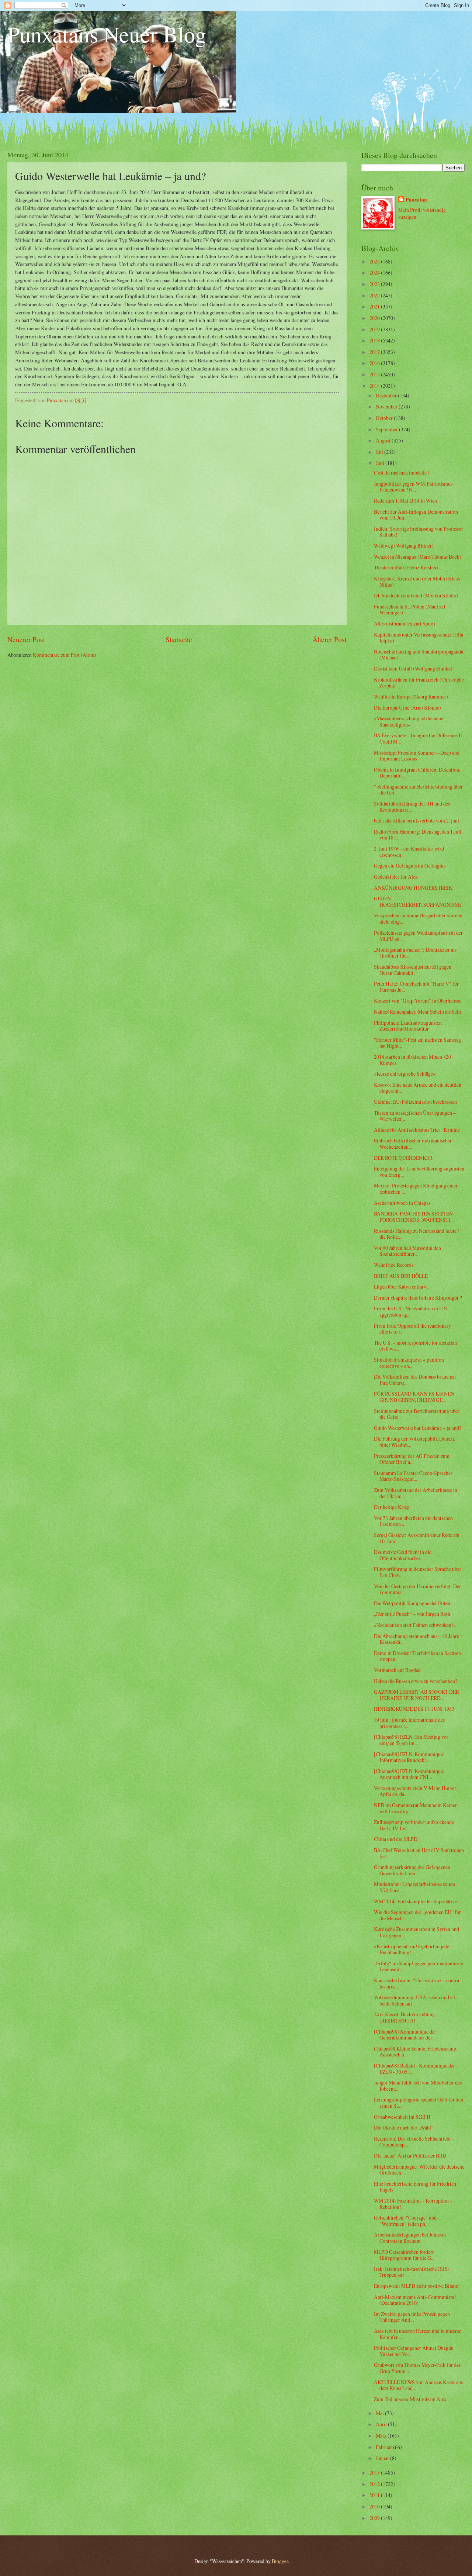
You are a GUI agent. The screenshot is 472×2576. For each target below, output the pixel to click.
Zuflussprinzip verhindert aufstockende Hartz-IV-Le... (414, 1825)
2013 (375, 2472)
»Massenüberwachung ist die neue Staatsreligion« (409, 721)
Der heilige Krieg (392, 1507)
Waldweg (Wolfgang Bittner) (404, 546)
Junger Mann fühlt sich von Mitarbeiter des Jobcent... (418, 2086)
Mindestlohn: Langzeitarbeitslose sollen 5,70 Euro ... (414, 1887)
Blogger (280, 2561)
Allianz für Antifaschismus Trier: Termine (417, 1130)
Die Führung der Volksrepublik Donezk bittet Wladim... (414, 1442)
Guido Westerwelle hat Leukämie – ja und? (418, 1428)
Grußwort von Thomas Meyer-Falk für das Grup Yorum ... (417, 2368)
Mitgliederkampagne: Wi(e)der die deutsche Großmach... (419, 2170)
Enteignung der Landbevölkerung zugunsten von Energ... (419, 1172)
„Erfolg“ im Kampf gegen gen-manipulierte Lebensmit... (419, 1966)
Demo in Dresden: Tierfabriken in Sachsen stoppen (417, 1656)
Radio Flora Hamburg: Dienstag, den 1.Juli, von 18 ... (418, 835)
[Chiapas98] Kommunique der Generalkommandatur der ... (405, 2035)
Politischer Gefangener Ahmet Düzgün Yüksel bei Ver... (414, 2351)
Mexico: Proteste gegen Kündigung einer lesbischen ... (416, 1189)
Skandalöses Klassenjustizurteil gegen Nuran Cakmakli (413, 970)
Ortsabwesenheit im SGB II (402, 2117)
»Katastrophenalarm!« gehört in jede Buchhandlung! (412, 1949)
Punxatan (416, 200)
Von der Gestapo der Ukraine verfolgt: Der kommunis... (417, 1589)
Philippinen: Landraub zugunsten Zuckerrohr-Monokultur (408, 1026)
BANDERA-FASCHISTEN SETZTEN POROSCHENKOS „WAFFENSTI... (414, 1217)
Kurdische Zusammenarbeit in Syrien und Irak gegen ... (417, 1932)
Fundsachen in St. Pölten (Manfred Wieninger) (409, 610)
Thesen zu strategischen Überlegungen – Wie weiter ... (415, 1116)
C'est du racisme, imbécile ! (402, 473)
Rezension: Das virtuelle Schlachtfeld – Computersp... (414, 2142)
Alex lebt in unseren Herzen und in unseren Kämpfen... (418, 2334)
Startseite (179, 639)
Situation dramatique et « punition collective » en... (409, 1363)
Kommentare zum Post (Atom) (65, 655)
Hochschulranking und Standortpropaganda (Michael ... (419, 655)
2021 (375, 306)
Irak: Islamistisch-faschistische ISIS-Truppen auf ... (412, 2272)
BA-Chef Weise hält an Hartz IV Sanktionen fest (419, 1853)
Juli (380, 452)
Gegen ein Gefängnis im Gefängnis (410, 865)
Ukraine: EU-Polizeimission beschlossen (415, 1102)
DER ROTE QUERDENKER (403, 1158)
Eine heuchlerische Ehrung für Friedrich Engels (415, 2187)
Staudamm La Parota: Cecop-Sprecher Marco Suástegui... (413, 1476)
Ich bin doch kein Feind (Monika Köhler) (416, 595)
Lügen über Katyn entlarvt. (401, 1287)
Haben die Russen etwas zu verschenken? (416, 1681)
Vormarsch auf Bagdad (397, 1670)
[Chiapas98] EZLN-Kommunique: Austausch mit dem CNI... (409, 1774)
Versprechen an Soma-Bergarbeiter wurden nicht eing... (418, 918)
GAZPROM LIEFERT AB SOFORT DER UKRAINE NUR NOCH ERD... (417, 1695)
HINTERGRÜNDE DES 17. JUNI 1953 (414, 1709)
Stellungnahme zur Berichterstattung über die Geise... (417, 1414)
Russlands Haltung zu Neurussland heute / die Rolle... (417, 1234)
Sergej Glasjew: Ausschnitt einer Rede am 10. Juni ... (417, 1538)
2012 (375, 2484)
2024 (375, 273)
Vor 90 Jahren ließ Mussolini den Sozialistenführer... (407, 1251)
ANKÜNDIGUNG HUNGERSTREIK (413, 888)
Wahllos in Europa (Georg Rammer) (411, 696)
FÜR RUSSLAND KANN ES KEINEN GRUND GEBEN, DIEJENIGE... (414, 1397)
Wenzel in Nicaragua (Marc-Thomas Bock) (418, 557)
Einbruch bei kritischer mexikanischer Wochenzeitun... (413, 1144)
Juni (381, 463)
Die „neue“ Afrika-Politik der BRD (410, 2156)
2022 (375, 295)
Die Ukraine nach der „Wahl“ (404, 2127)
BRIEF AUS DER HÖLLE (401, 1276)
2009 (375, 2518)
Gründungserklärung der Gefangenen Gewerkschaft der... (412, 1870)
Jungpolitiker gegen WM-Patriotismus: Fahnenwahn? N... (414, 487)
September (387, 429)
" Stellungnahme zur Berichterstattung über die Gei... (418, 790)
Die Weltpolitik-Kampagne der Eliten (412, 1603)
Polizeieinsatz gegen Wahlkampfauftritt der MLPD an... (418, 936)
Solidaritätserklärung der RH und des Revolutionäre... (412, 807)
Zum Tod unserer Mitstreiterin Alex (410, 2399)
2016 (375, 363)
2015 (375, 374)
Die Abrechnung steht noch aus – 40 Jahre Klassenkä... (417, 1639)
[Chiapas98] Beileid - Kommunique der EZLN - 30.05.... (414, 2069)
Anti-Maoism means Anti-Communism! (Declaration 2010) (415, 2300)
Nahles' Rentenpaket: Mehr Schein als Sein (417, 1012)
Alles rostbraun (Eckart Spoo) (405, 623)
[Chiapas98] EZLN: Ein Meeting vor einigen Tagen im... (411, 1740)
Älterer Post (329, 639)
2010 (375, 2506)
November (387, 406)
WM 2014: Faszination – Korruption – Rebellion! (413, 2204)
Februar (384, 2447)
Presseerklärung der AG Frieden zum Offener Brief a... (412, 1459)
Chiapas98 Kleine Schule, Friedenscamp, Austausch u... (416, 2052)
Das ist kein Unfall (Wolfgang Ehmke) (413, 668)
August (384, 440)
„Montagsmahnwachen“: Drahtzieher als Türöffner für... (415, 953)
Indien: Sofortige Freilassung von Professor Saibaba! (419, 532)
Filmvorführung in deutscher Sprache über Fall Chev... (418, 1572)
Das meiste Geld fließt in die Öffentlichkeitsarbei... (403, 1555)
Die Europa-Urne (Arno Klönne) (407, 708)
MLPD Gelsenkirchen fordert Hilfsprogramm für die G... (404, 2255)
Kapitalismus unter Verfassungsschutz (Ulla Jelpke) (419, 638)
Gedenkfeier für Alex (396, 877)
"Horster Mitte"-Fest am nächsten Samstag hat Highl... (417, 1043)
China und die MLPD (396, 1839)
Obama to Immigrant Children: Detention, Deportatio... (417, 773)
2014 (375, 386)
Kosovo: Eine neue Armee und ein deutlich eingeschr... (418, 1088)
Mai (380, 2413)
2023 (375, 284)
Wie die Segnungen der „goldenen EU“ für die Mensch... (417, 1915)
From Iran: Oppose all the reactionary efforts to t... (412, 1329)
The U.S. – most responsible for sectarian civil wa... (415, 1346)
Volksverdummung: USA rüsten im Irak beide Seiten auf (415, 2000)
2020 (375, 318)
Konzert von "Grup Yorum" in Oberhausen (418, 1001)
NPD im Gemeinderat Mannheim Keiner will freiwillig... (415, 1808)
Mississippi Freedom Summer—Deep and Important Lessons (417, 756)
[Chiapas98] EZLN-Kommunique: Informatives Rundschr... (409, 1757)
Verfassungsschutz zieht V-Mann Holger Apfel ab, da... (415, 1791)
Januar (383, 2458)
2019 (375, 329)
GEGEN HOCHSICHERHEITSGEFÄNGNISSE (417, 901)
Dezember (387, 395)
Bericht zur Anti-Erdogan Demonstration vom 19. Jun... (416, 515)
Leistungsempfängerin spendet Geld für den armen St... (419, 2103)
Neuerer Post (26, 639)
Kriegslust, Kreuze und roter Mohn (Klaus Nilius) (417, 582)
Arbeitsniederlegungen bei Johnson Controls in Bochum (410, 2238)
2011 (375, 2495)
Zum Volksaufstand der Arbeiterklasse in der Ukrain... (416, 1493)
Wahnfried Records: (394, 1265)
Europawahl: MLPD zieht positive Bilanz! (417, 2286)
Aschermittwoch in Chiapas (402, 1203)
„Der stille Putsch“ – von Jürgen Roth (412, 1614)
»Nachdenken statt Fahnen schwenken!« (415, 1625)
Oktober (385, 418)
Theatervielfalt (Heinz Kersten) (406, 567)
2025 (375, 261)
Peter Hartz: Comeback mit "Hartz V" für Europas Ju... (416, 987)
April (382, 2424)
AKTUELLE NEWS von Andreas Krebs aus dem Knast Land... (418, 2385)
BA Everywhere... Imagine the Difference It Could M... (418, 738)
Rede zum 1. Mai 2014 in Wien (405, 501)
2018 (375, 340)
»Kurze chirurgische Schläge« (405, 1074)
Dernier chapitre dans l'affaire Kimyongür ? (418, 1298)
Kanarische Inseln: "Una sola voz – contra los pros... (417, 1983)
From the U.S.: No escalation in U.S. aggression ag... (411, 1311)
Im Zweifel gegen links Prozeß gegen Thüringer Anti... (412, 2317)
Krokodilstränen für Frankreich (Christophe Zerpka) (419, 683)
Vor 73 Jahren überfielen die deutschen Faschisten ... (413, 1521)
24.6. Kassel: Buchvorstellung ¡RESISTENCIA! (404, 2017)
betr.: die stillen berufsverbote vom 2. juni (417, 820)
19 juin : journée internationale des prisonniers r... (409, 1723)
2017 (375, 352)
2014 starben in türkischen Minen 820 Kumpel (412, 1060)
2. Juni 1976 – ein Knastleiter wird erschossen (409, 852)
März (382, 2436)
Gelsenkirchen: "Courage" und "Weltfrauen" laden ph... (405, 2221)
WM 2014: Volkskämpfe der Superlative (415, 1901)
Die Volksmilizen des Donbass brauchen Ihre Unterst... (415, 1380)
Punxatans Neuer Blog (107, 34)
